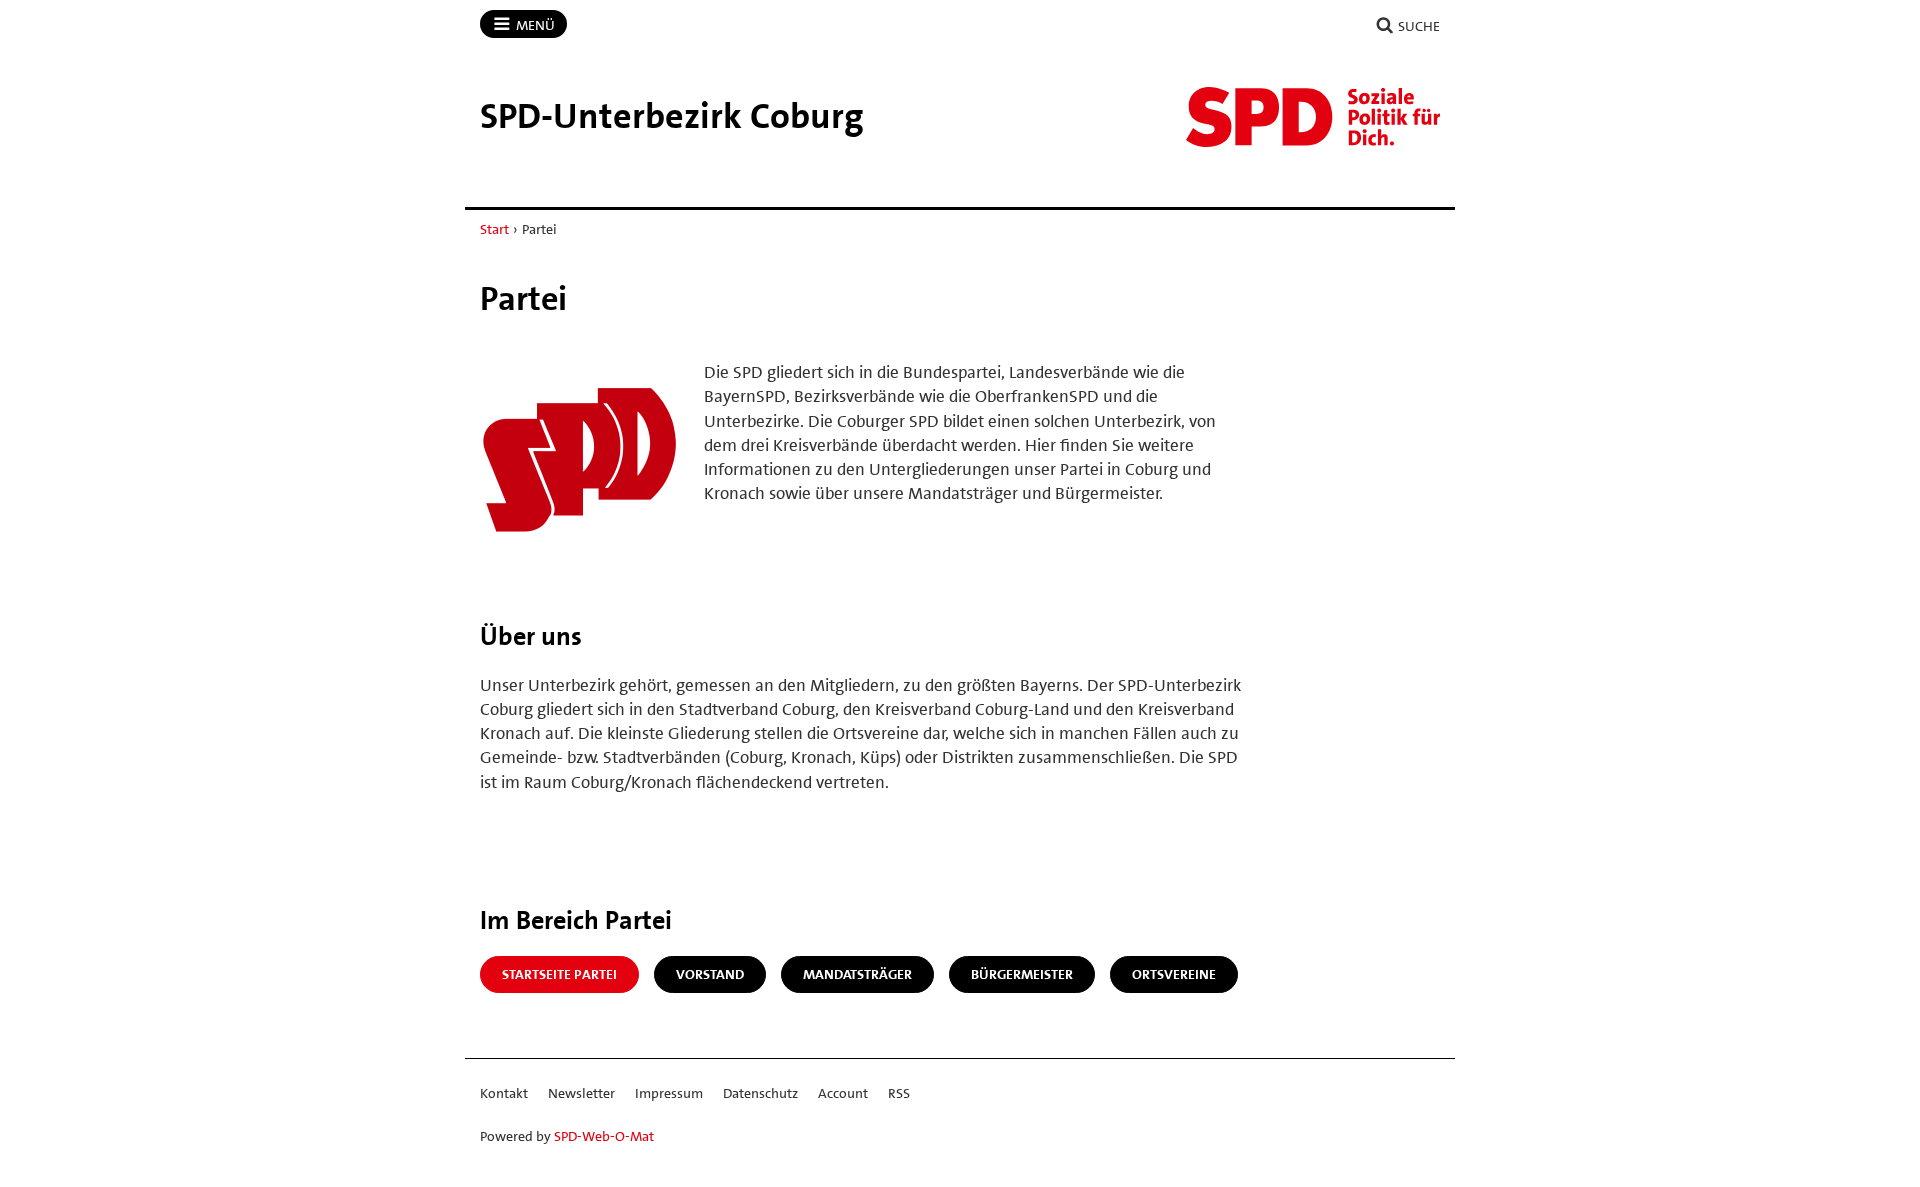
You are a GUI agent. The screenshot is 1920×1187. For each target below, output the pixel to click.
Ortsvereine (1174, 974)
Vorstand (710, 974)
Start (494, 229)
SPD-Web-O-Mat (604, 1136)
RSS (899, 1093)
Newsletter (581, 1093)
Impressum (669, 1093)
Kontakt (504, 1093)
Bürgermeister (1022, 974)
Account (843, 1093)
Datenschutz (760, 1093)
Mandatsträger (857, 974)
